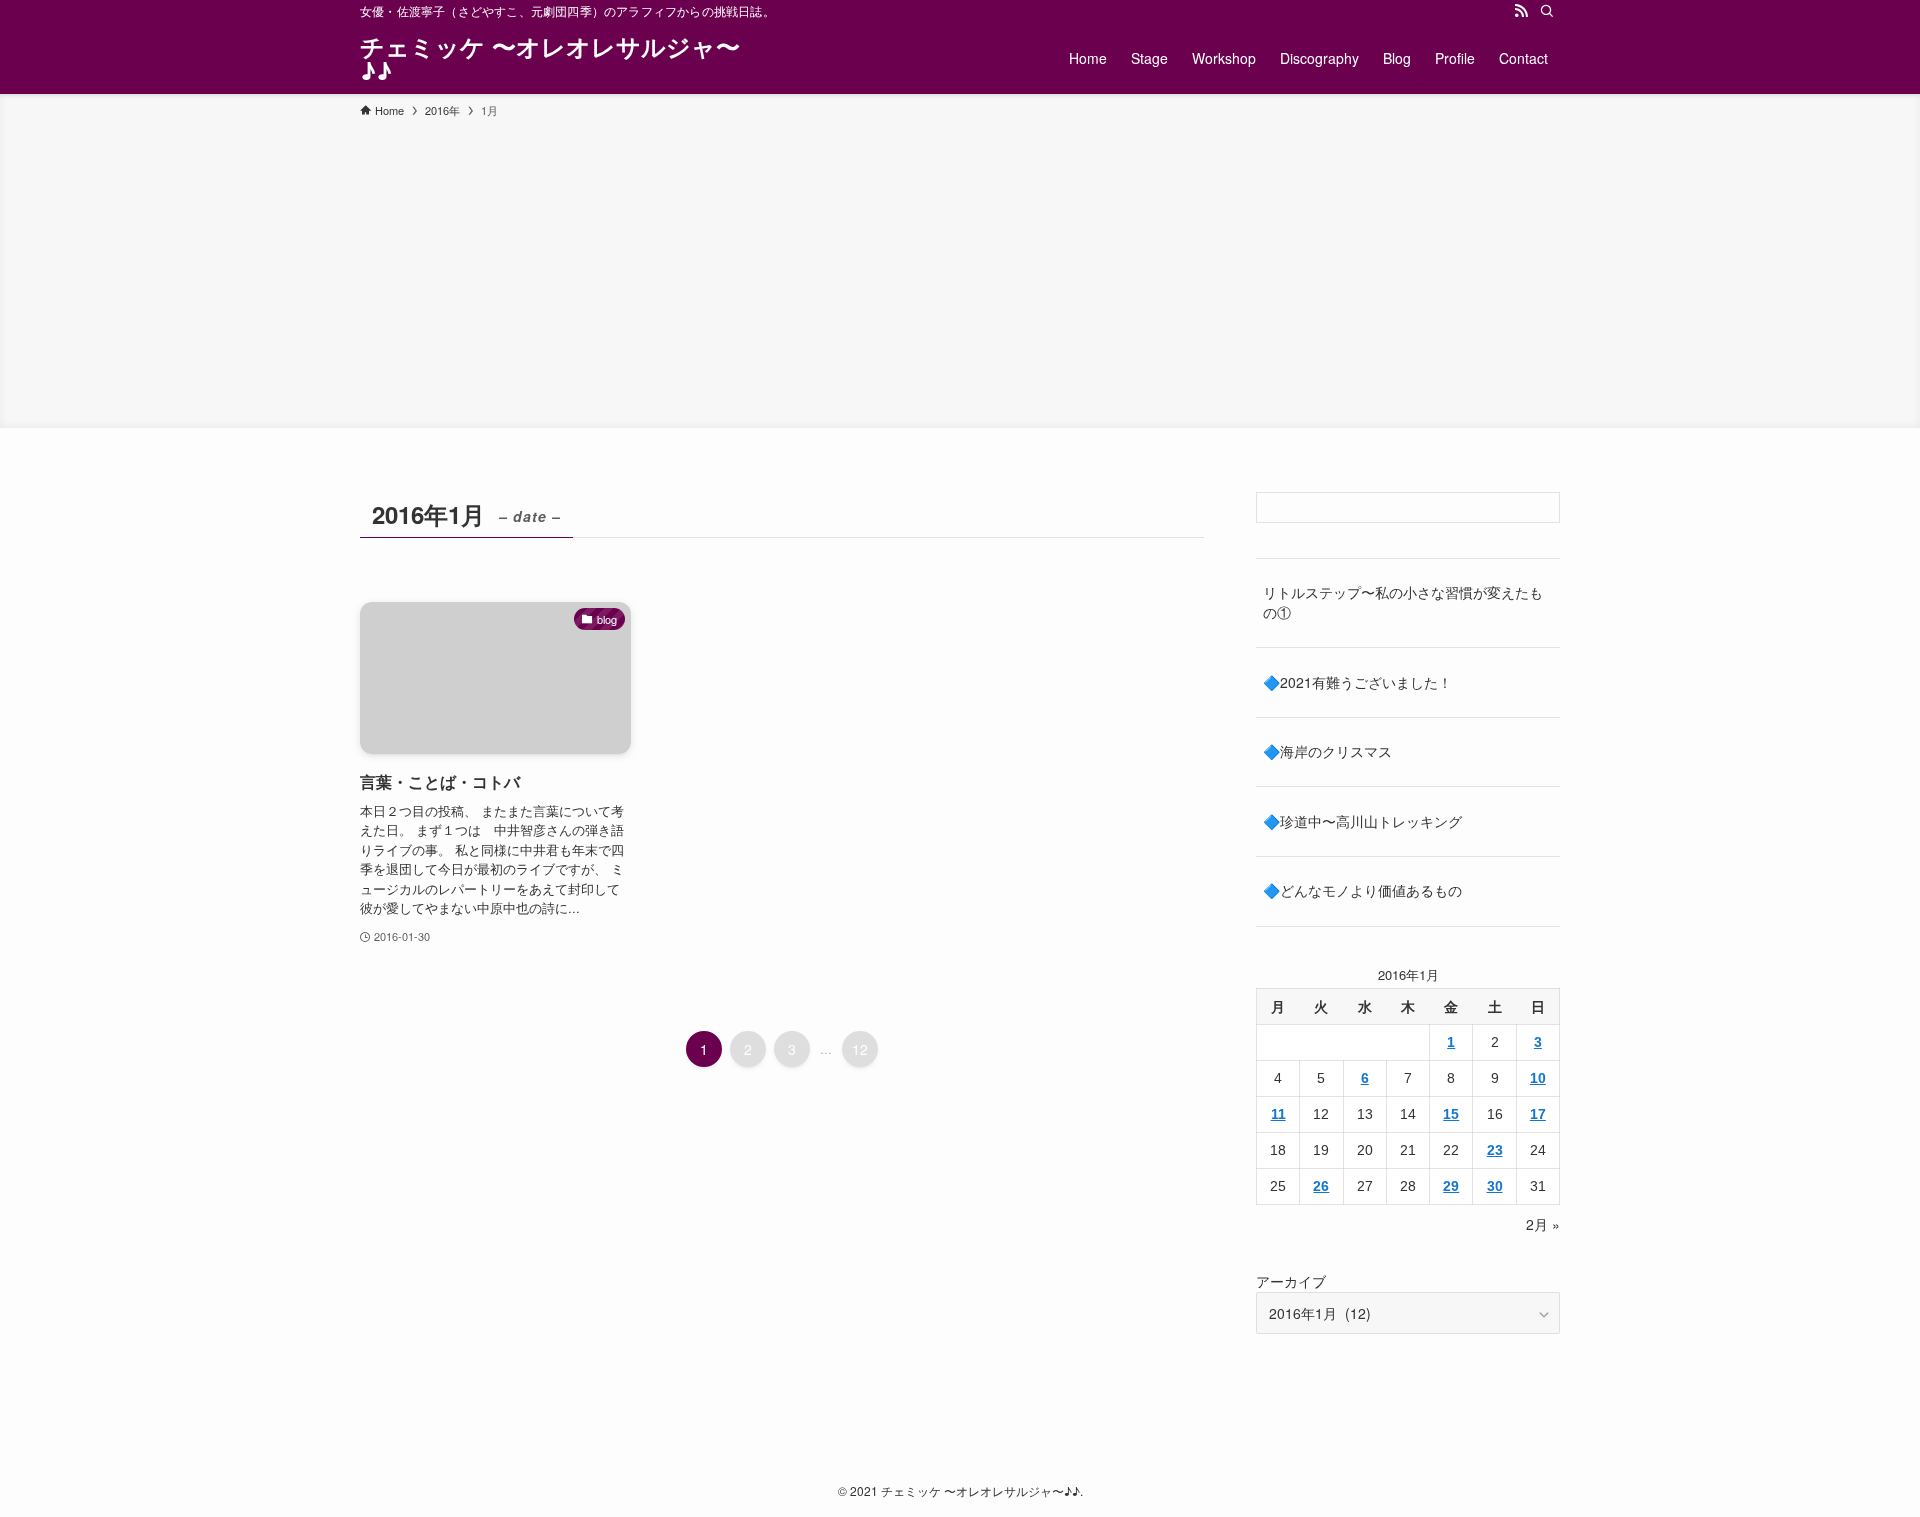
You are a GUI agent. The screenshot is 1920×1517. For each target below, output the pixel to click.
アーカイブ (1291, 1281)
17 (1538, 1114)
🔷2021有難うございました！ (1357, 682)
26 (1321, 1186)
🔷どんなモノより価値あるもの (1362, 890)
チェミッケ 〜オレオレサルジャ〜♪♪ (550, 58)
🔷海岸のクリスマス (1327, 751)
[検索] (1547, 11)
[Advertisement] (960, 270)
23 (1495, 1150)
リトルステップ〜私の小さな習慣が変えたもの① (1403, 602)
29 (1451, 1186)
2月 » (1543, 1224)
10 (1538, 1078)
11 (1278, 1114)
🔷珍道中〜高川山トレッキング (1362, 821)
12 (860, 1049)
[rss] (1521, 11)
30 (1495, 1186)
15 (1451, 1114)
